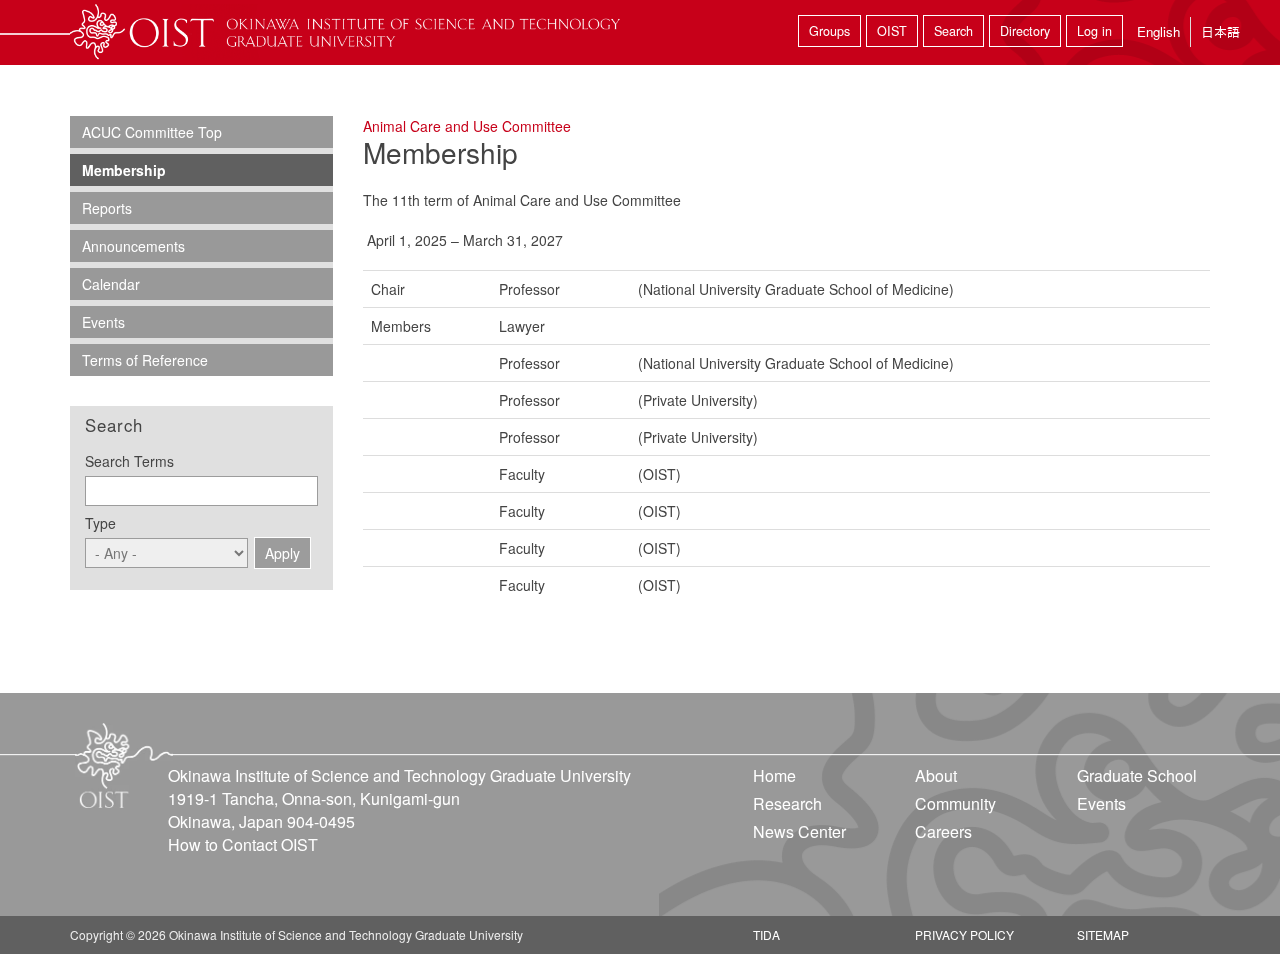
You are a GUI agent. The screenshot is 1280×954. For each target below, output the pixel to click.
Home (774, 775)
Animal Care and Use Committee (467, 126)
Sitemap (1103, 934)
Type (100, 523)
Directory (1025, 31)
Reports (107, 208)
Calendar (111, 284)
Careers (943, 831)
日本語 (1220, 31)
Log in (1094, 31)
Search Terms (129, 461)
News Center (799, 831)
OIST (892, 31)
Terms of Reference (145, 360)
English (1158, 31)
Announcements (133, 246)
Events (103, 322)
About (936, 775)
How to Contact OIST (243, 844)
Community (955, 803)
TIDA (766, 934)
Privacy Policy (964, 934)
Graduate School (1137, 775)
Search (953, 31)
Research (787, 803)
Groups (829, 31)
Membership (124, 170)
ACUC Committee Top (152, 132)
